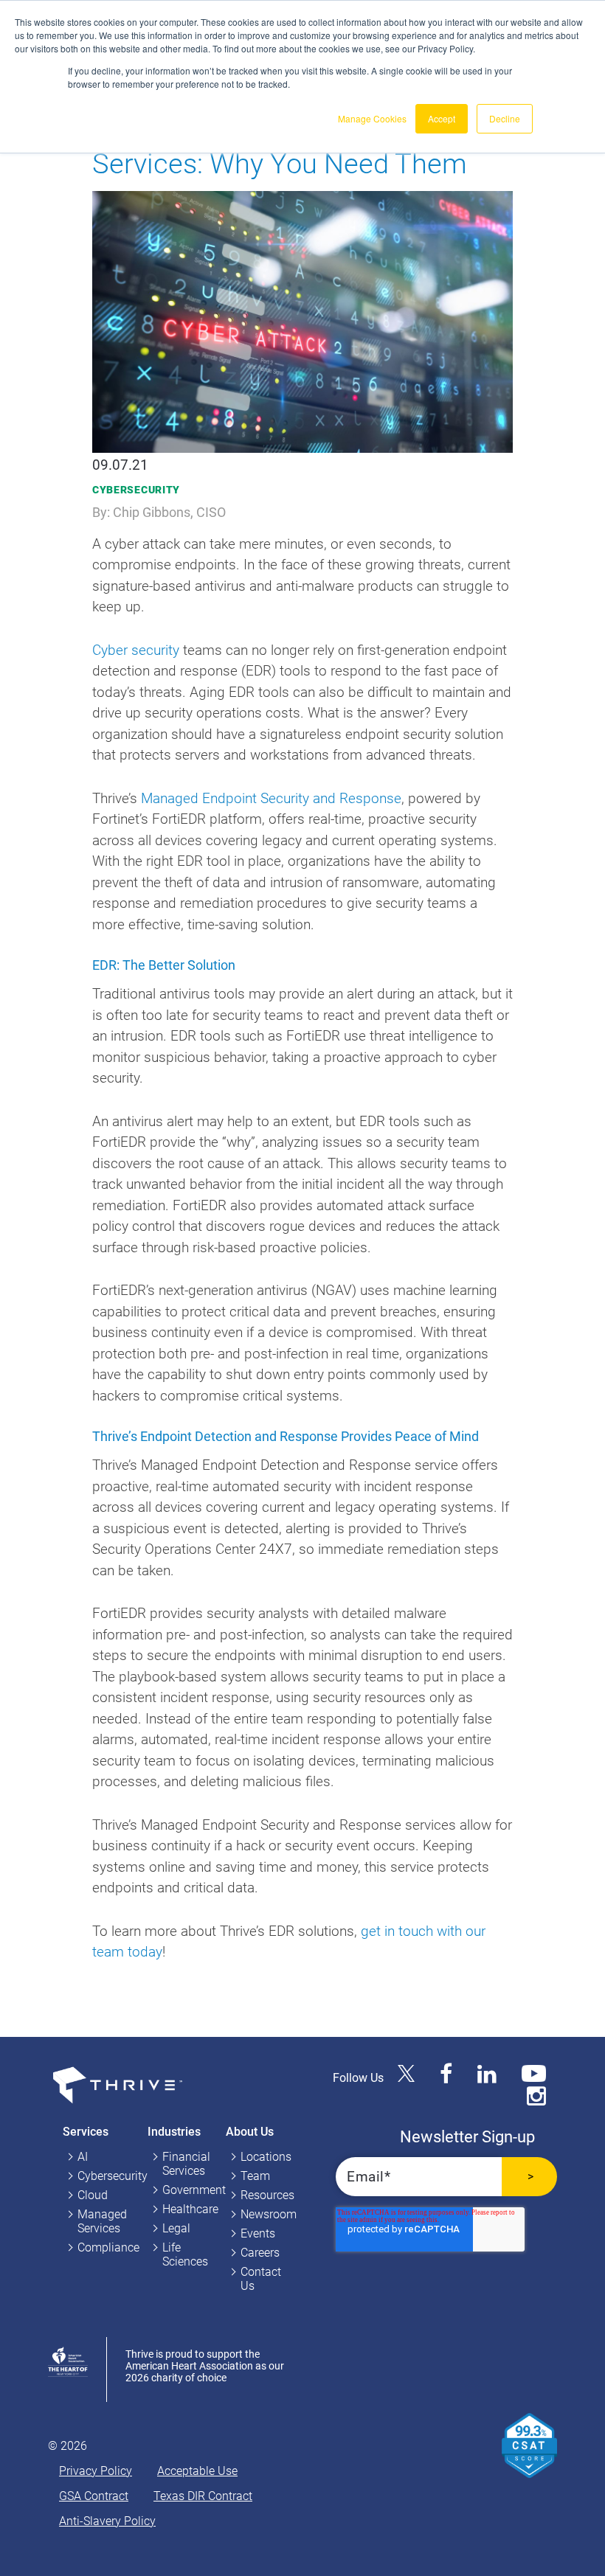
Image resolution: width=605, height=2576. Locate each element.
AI (83, 2157)
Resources (267, 2195)
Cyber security (136, 650)
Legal (176, 2228)
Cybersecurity (136, 490)
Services (86, 2132)
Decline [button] (505, 118)
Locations (266, 2157)
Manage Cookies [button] (372, 118)
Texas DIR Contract (203, 2496)
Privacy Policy (96, 2471)
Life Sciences (185, 2254)
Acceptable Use (197, 2471)
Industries (174, 2132)
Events (258, 2233)
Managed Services (102, 2221)
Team (255, 2176)
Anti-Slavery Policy (107, 2521)
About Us (250, 2132)
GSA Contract (94, 2496)
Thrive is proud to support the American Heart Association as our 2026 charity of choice (205, 2366)
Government (194, 2190)
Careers (260, 2253)
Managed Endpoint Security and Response (271, 798)
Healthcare (190, 2209)
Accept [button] (442, 118)
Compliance (108, 2247)
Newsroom (269, 2214)
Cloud (93, 2195)
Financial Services (186, 2164)
